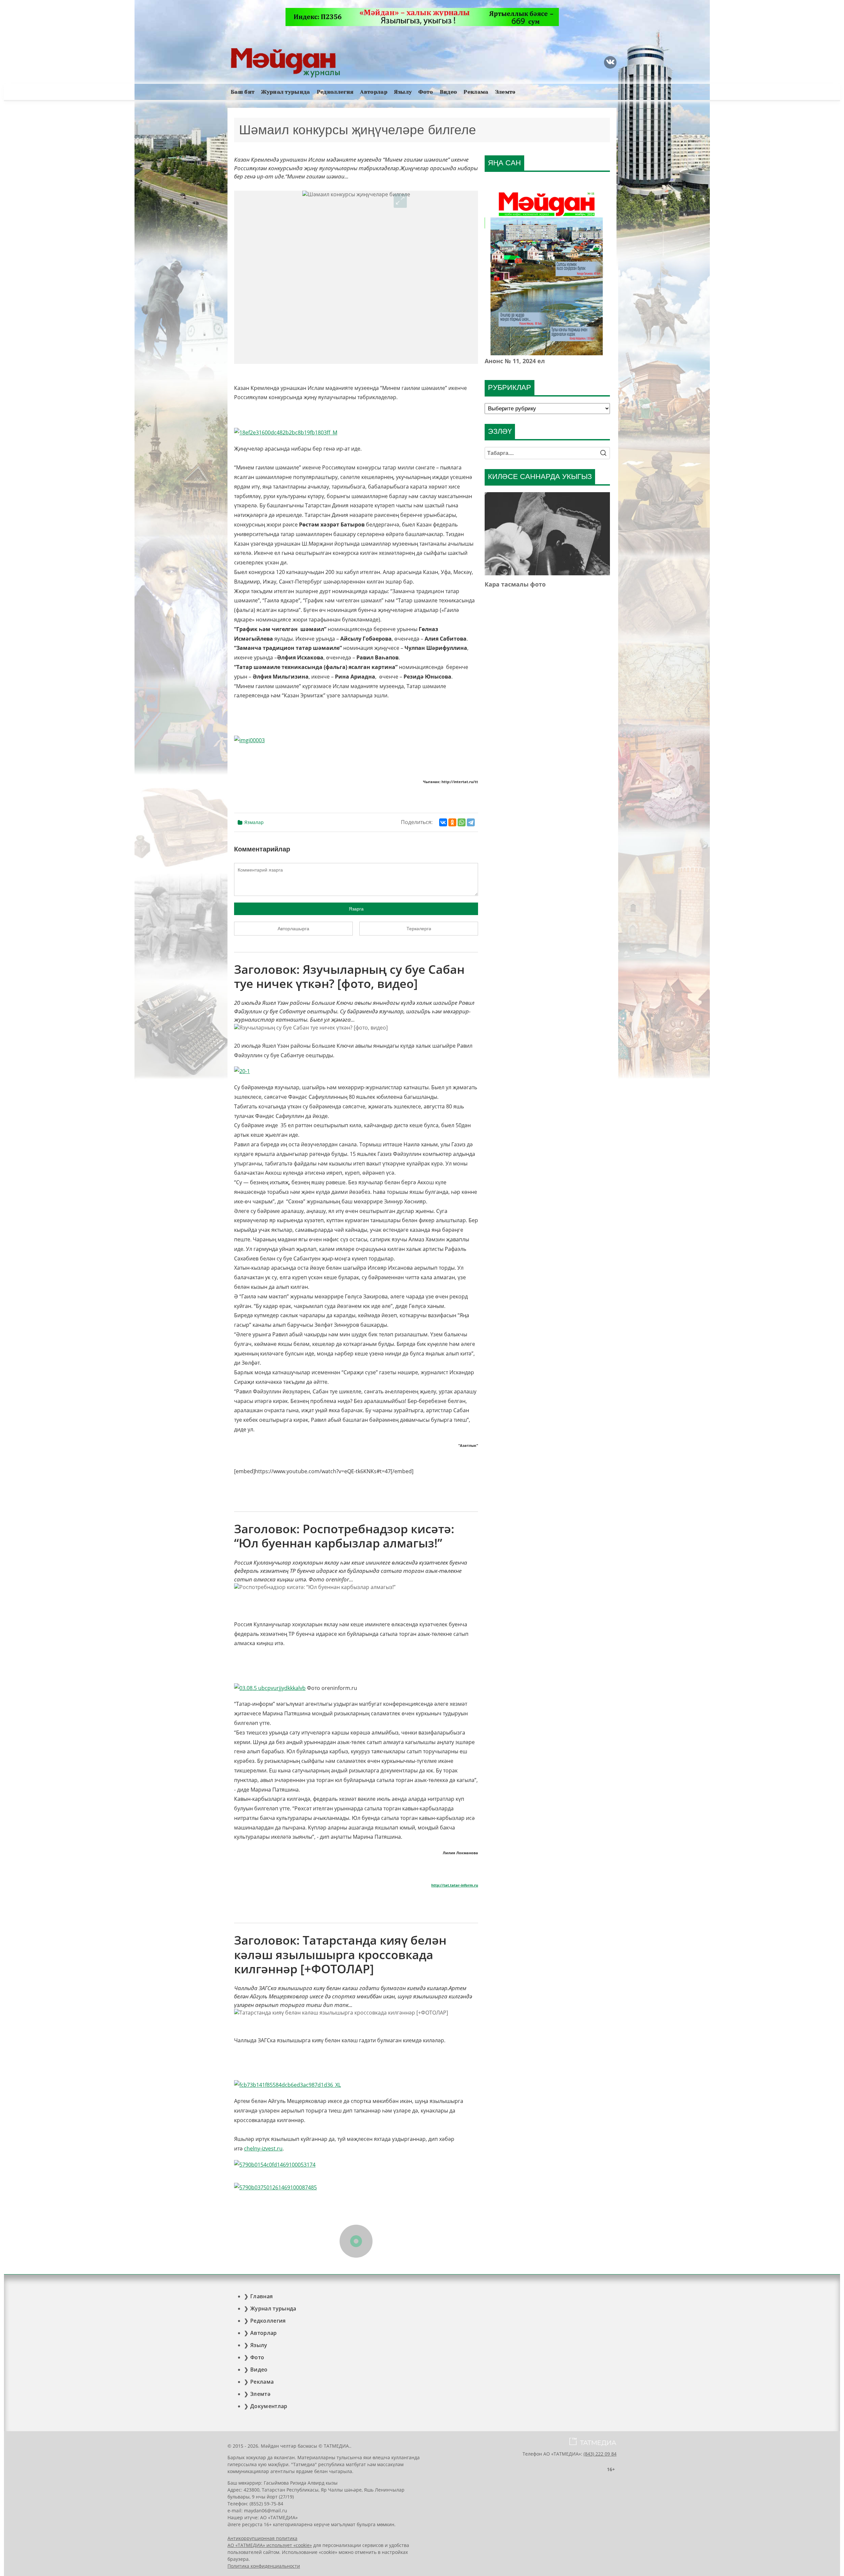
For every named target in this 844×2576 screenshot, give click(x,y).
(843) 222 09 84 (600, 2454)
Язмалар (254, 822)
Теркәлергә (419, 929)
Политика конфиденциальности (264, 2566)
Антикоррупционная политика (262, 2538)
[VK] (610, 62)
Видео (449, 92)
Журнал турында (286, 92)
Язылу (403, 92)
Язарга (356, 909)
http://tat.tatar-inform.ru (455, 1885)
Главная (261, 2296)
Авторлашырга (293, 929)
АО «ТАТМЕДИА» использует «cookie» (270, 2545)
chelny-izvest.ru (263, 2148)
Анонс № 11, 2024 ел (515, 361)
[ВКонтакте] (443, 822)
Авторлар (374, 92)
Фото (426, 92)
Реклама (476, 92)
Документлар (269, 2406)
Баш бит (243, 92)
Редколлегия (335, 92)
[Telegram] (471, 822)
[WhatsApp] (462, 822)
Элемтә (505, 92)
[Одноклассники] (452, 822)
